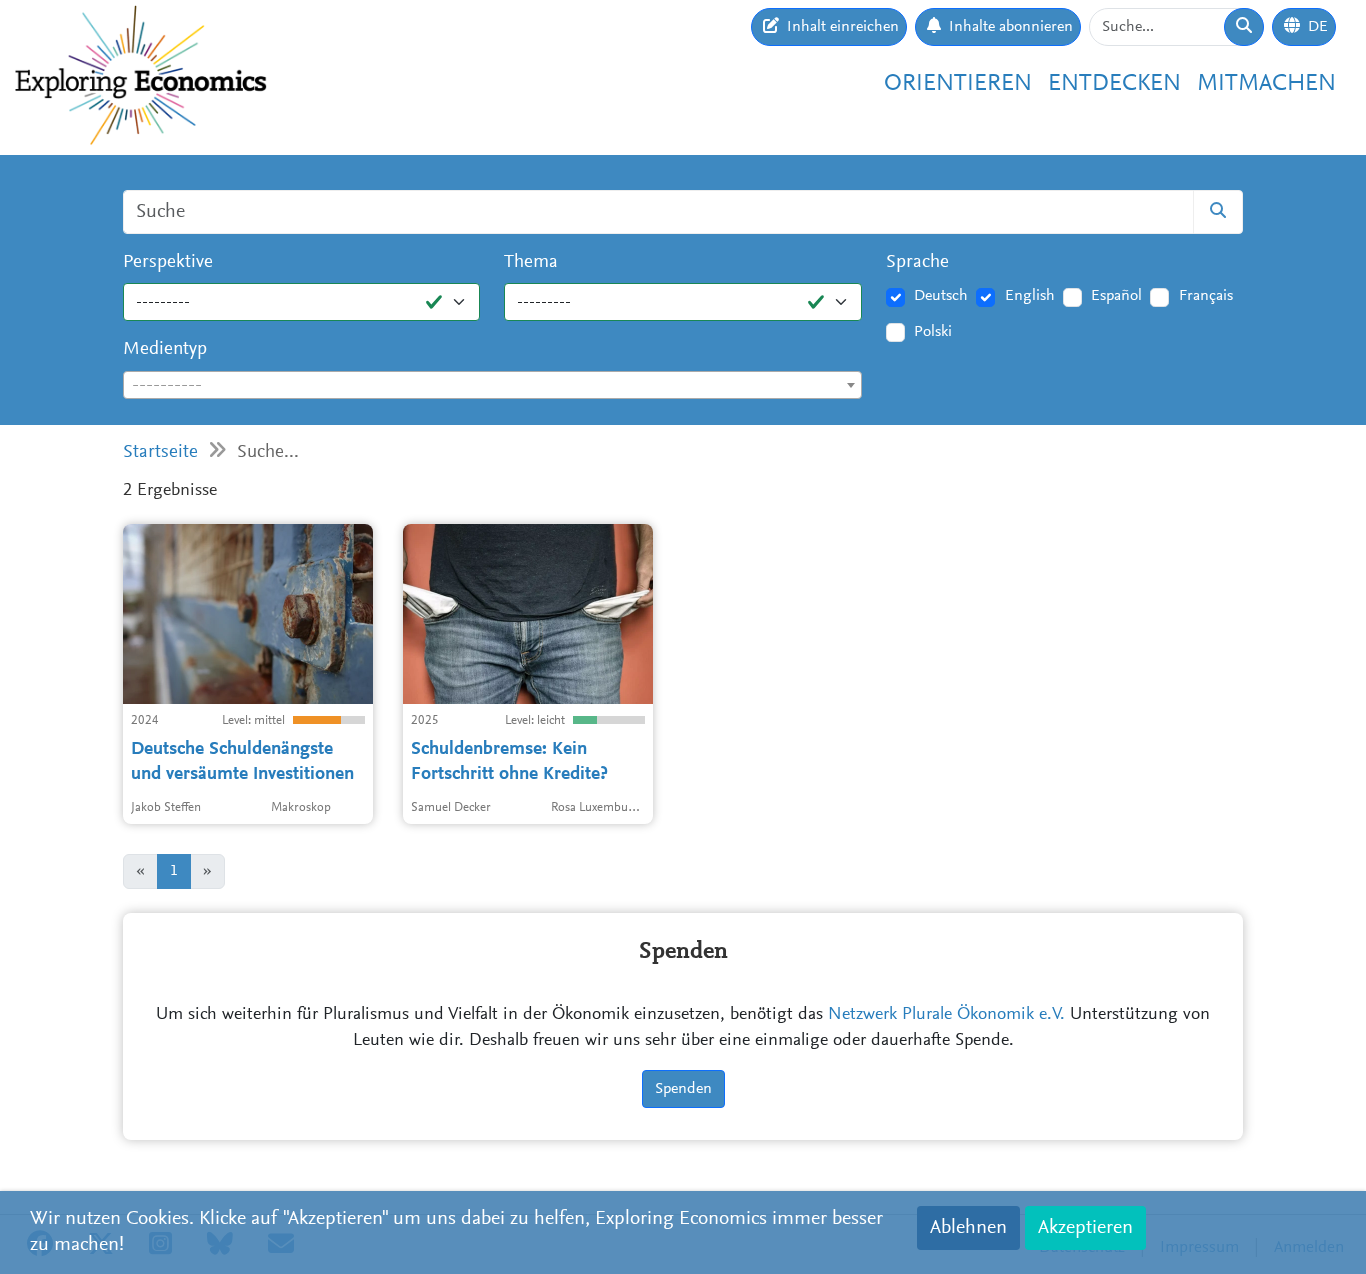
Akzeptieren (1085, 1228)
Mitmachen (1266, 84)
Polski (933, 332)
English (1030, 296)
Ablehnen (968, 1228)
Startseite (160, 452)
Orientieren (958, 84)
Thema (531, 262)
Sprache (917, 262)
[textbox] (492, 386)
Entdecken (1114, 84)
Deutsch (941, 296)
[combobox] (492, 385)
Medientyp (165, 349)
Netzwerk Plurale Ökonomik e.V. (946, 1015)
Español (1116, 296)
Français (1206, 296)
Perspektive (168, 262)
